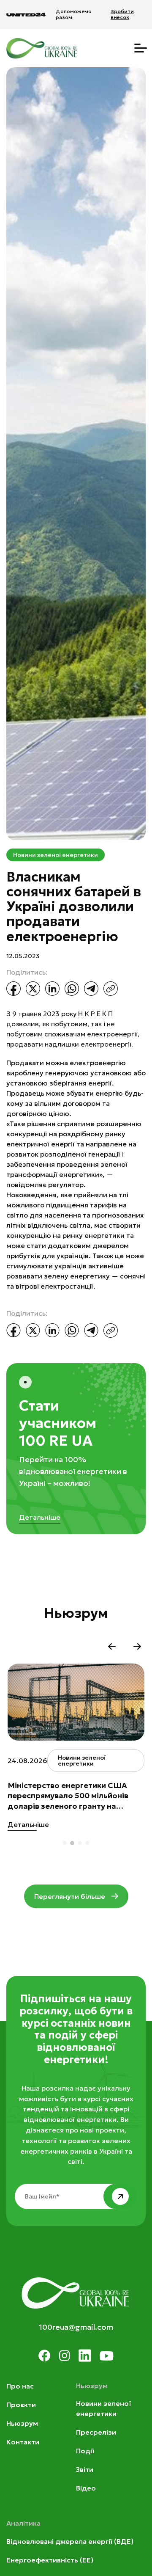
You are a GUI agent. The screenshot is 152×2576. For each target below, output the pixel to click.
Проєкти (21, 2405)
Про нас (20, 2386)
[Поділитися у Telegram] (91, 989)
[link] (96, 1014)
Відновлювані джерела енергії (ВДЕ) (70, 2541)
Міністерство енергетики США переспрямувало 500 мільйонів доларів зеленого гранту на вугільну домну (68, 1796)
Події (85, 2451)
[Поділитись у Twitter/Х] (33, 989)
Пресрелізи (96, 2432)
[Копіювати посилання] (111, 989)
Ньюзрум (22, 2423)
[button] (112, 1647)
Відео (86, 2488)
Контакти (23, 2442)
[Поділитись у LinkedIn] (52, 989)
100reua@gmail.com (76, 2327)
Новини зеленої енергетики (56, 855)
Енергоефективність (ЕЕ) (50, 2560)
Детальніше (40, 1517)
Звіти (85, 2469)
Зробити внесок (122, 14)
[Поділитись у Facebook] (14, 989)
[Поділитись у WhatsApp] (72, 989)
